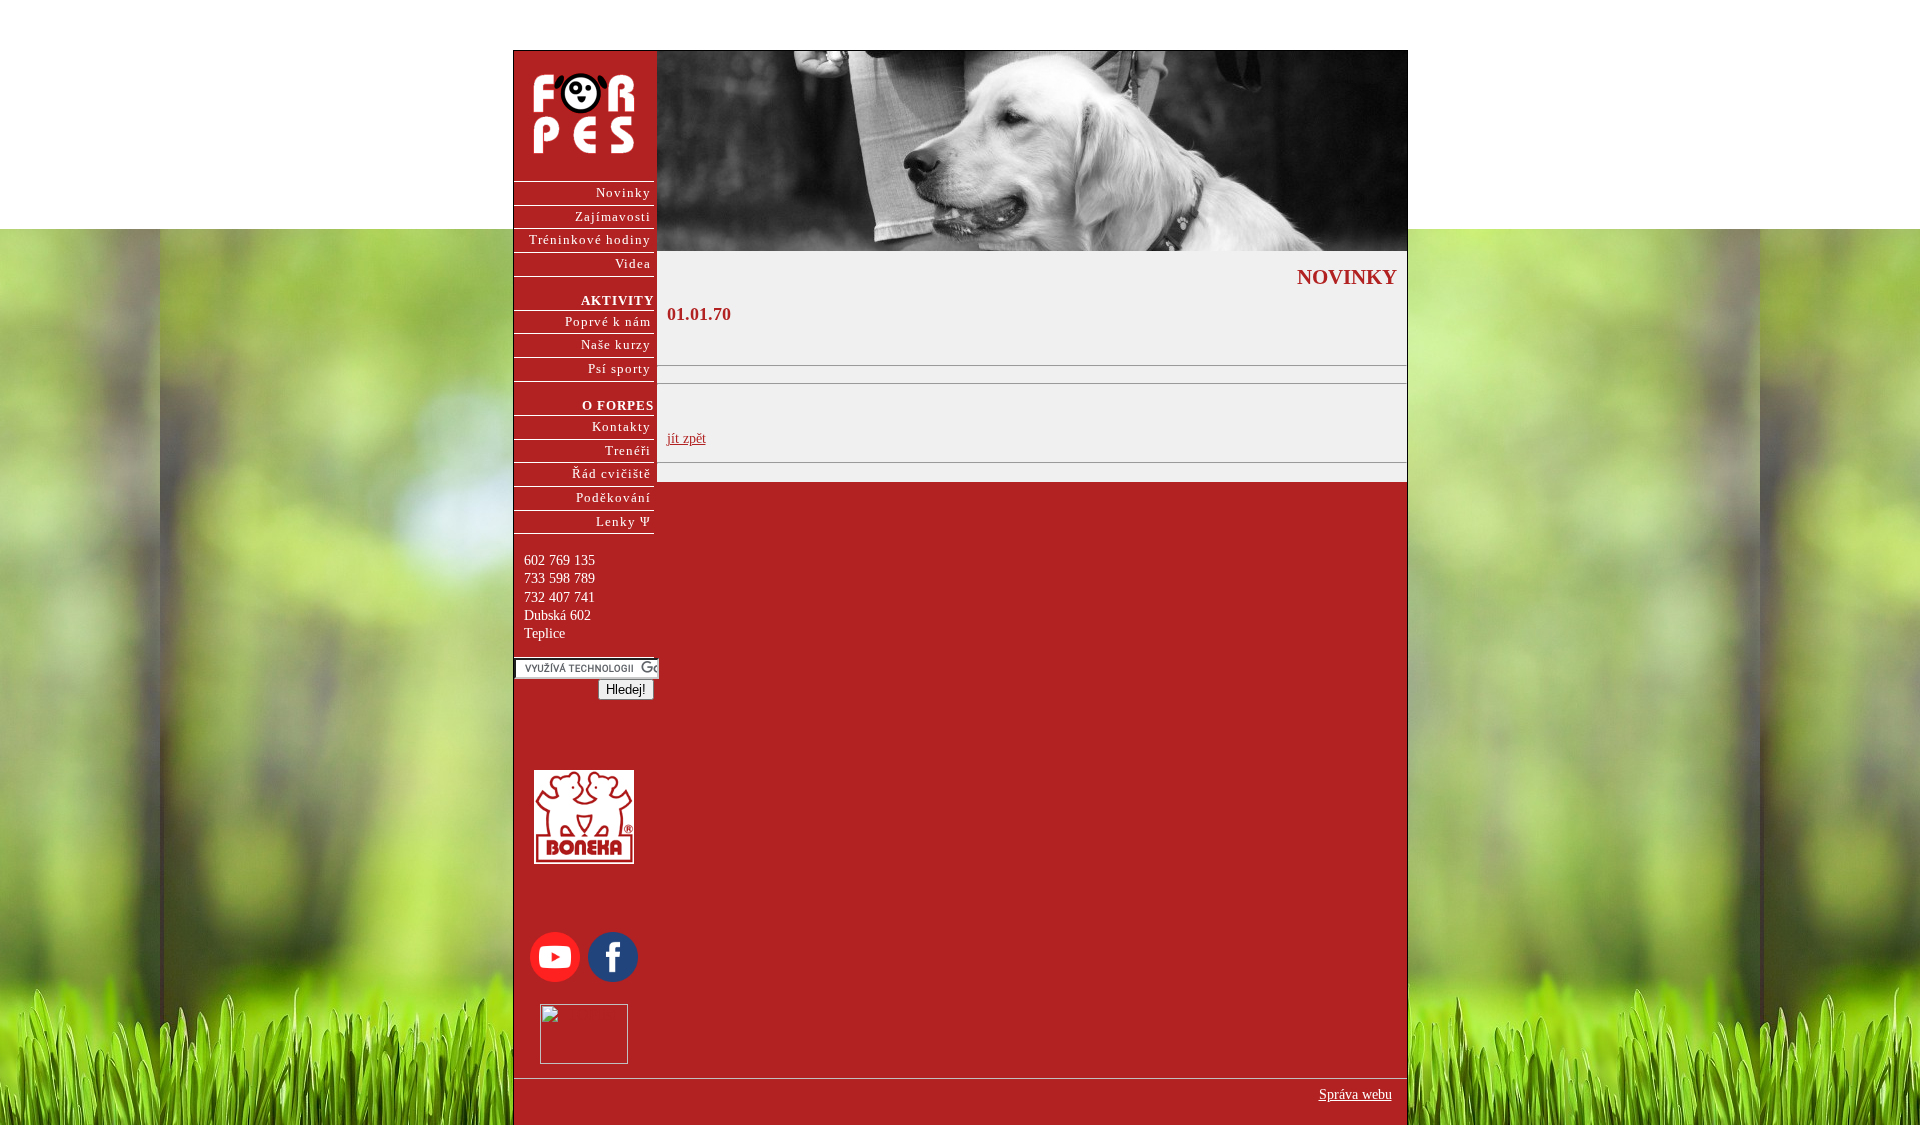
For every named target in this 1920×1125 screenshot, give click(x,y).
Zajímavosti (613, 217)
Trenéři (628, 451)
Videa (633, 264)
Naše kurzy (616, 345)
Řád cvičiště (611, 474)
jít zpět (686, 438)
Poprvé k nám (608, 322)
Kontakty (621, 427)
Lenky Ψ (623, 522)
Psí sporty (619, 369)
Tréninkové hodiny (590, 240)
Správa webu (1355, 1094)
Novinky (623, 193)
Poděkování (613, 498)
